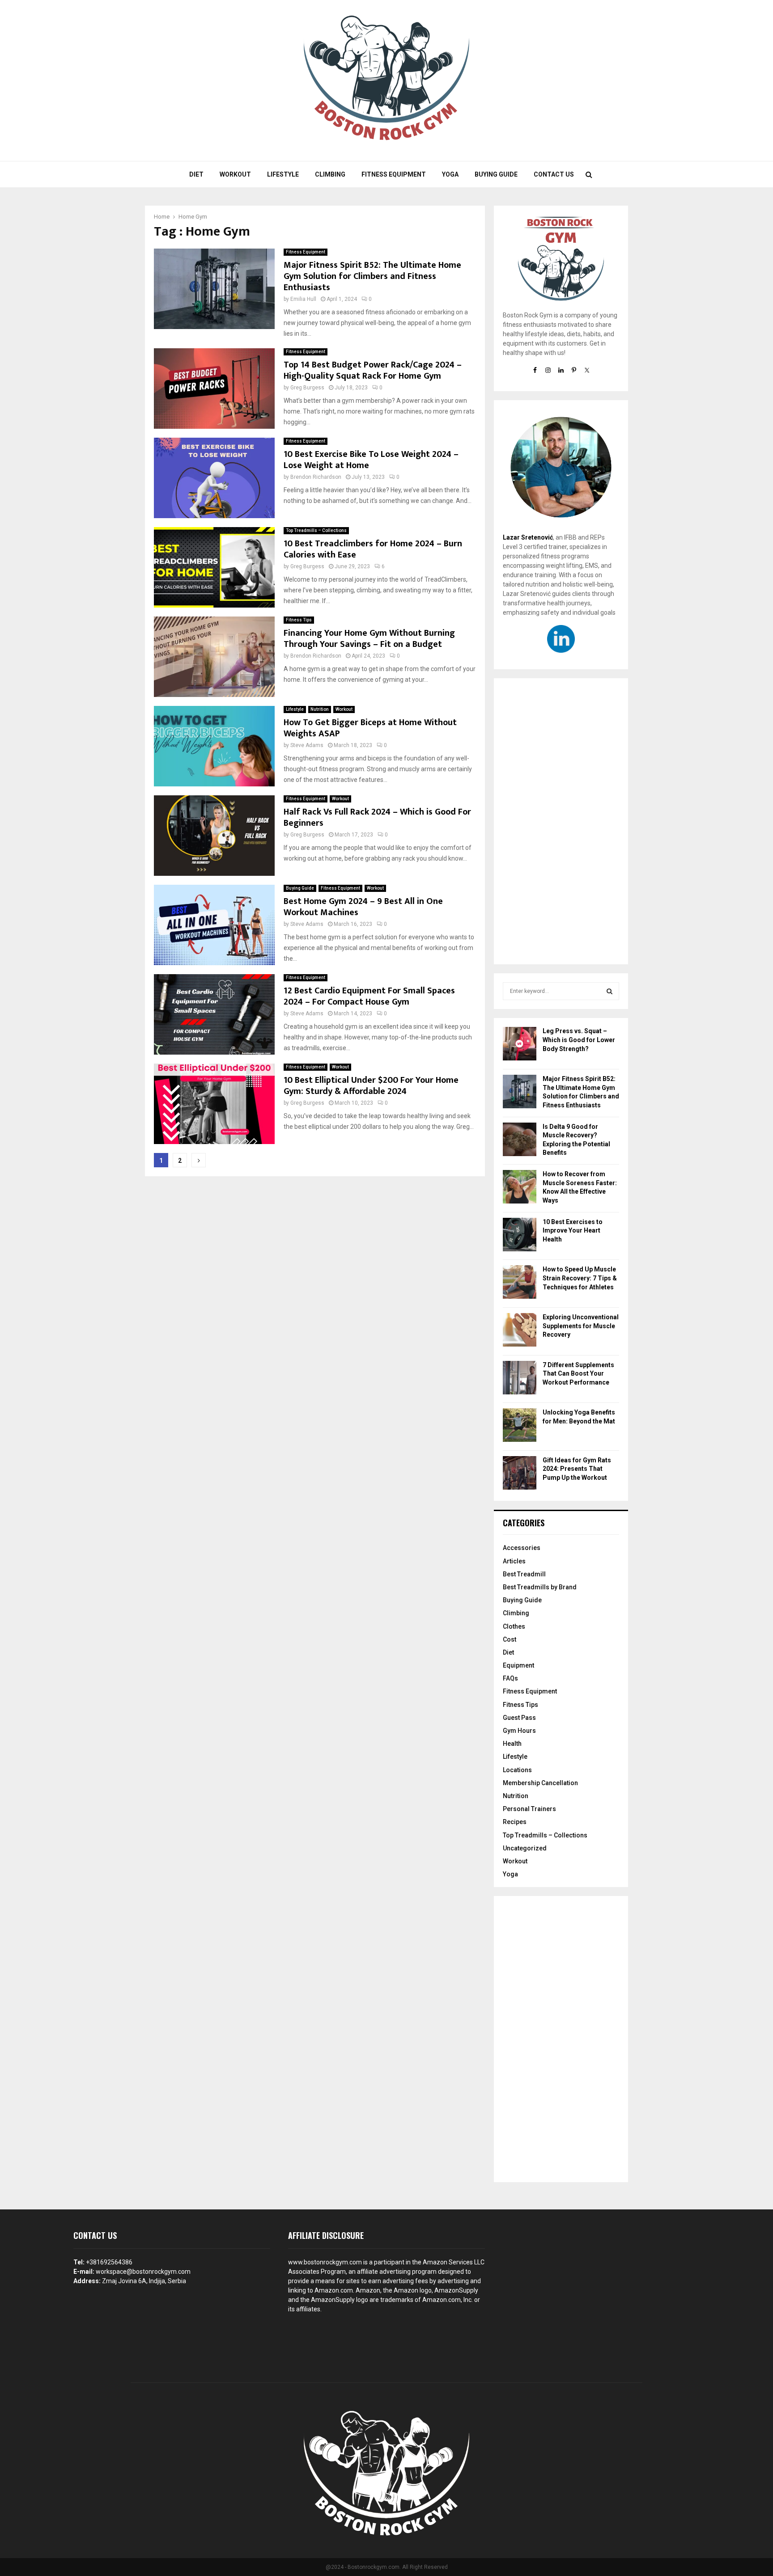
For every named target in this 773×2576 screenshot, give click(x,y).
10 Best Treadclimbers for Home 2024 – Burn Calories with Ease (373, 549)
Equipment (518, 1665)
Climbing (330, 174)
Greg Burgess (307, 388)
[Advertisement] (561, 821)
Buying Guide (496, 174)
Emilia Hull (303, 299)
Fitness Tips (299, 620)
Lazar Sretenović (528, 537)
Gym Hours (519, 1731)
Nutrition (320, 709)
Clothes (514, 1626)
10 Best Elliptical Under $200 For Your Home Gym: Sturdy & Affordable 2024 (371, 1086)
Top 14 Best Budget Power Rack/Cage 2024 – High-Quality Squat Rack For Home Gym (373, 370)
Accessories (522, 1548)
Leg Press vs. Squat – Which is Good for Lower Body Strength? (579, 1040)
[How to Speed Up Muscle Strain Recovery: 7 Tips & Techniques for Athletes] (520, 1283)
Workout (235, 174)
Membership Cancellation (540, 1783)
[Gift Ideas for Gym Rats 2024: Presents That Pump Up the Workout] (520, 1474)
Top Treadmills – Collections (316, 530)
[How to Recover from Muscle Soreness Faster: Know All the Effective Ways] (520, 1188)
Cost (510, 1639)
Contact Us (554, 174)
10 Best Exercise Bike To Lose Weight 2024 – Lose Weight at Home (371, 460)
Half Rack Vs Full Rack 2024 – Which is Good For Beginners (377, 817)
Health (512, 1744)
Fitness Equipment (394, 174)
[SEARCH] (609, 991)
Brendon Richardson (316, 477)
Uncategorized (525, 1848)
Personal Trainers (529, 1809)
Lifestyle (283, 174)
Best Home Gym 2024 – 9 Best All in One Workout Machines (363, 907)
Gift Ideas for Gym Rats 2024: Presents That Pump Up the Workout (577, 1469)
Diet (196, 174)
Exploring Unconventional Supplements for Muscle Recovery (581, 1326)
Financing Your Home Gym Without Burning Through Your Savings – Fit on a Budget (369, 639)
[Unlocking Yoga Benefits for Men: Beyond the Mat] (520, 1426)
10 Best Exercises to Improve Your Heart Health (573, 1231)
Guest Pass (519, 1718)
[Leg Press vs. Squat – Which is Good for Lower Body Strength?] (520, 1045)
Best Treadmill (524, 1574)
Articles (514, 1561)
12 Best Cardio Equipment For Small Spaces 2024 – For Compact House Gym (369, 996)
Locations (517, 1770)
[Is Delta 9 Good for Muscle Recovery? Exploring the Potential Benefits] (520, 1141)
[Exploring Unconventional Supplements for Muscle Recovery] (520, 1331)
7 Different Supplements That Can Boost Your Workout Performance (578, 1374)
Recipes (515, 1822)
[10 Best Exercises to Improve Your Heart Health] (520, 1236)
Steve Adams (307, 745)
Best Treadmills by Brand (540, 1587)
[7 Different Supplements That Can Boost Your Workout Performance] (520, 1379)
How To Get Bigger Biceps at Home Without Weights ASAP (370, 728)
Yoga (450, 174)
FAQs (510, 1678)
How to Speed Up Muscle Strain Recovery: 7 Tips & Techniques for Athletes (580, 1278)
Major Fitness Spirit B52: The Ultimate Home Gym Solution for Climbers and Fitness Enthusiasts (372, 276)
